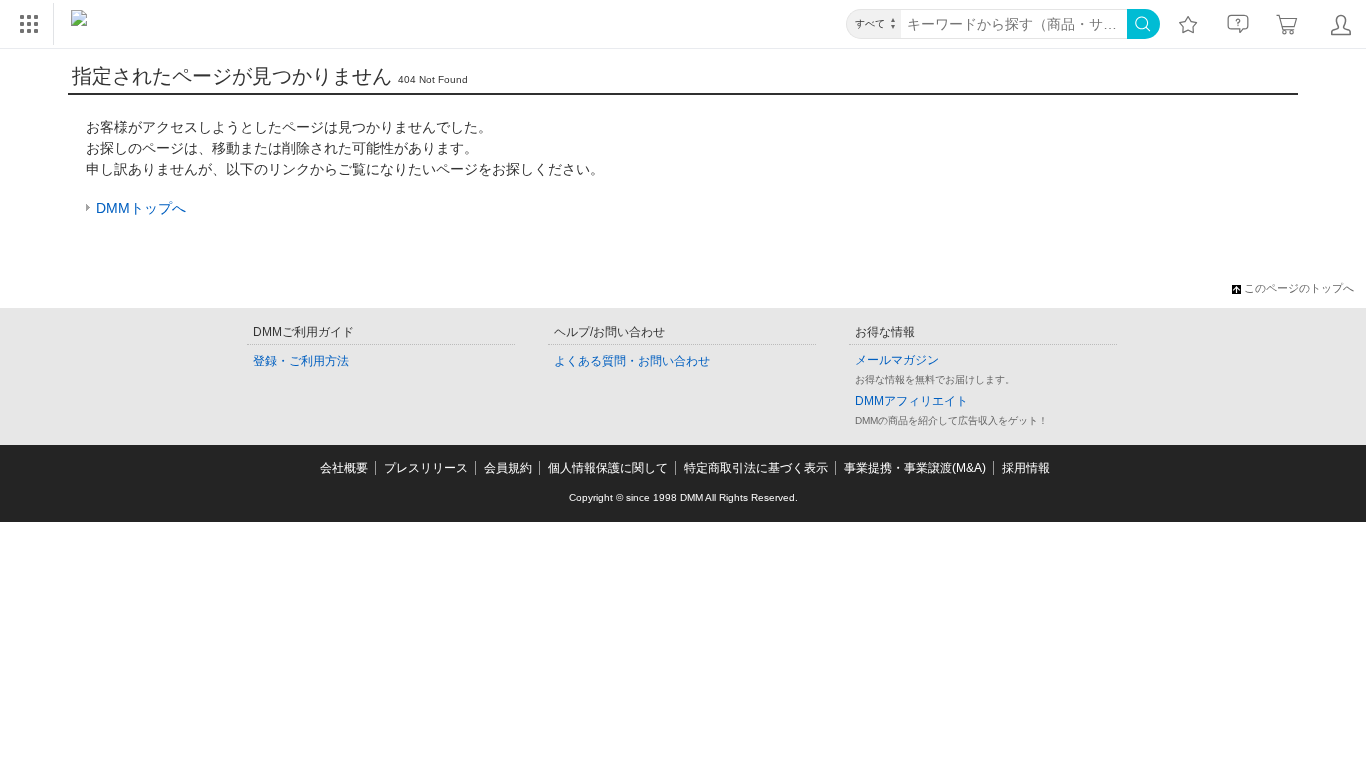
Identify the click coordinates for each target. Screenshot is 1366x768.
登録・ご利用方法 (301, 361)
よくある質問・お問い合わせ (632, 361)
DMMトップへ (141, 208)
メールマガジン (897, 360)
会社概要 (344, 468)
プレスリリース (426, 468)
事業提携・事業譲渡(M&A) (915, 468)
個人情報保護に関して (608, 468)
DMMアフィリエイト (911, 401)
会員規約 (508, 468)
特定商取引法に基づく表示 (756, 468)
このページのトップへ (1299, 288)
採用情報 (1026, 468)
